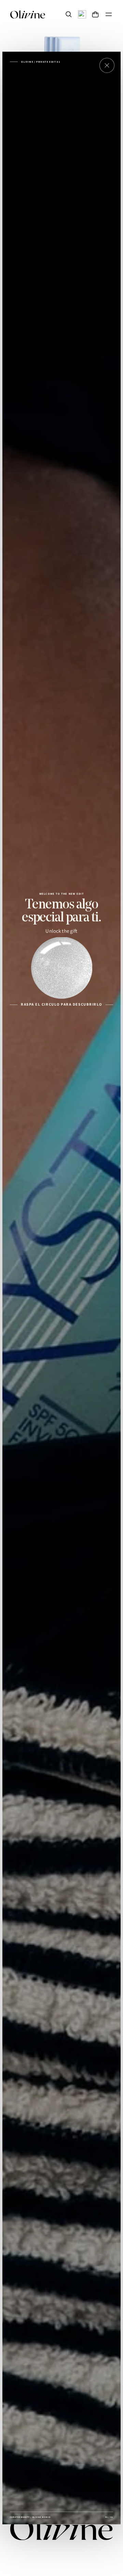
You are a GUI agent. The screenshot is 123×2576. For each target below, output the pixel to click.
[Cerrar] (107, 65)
